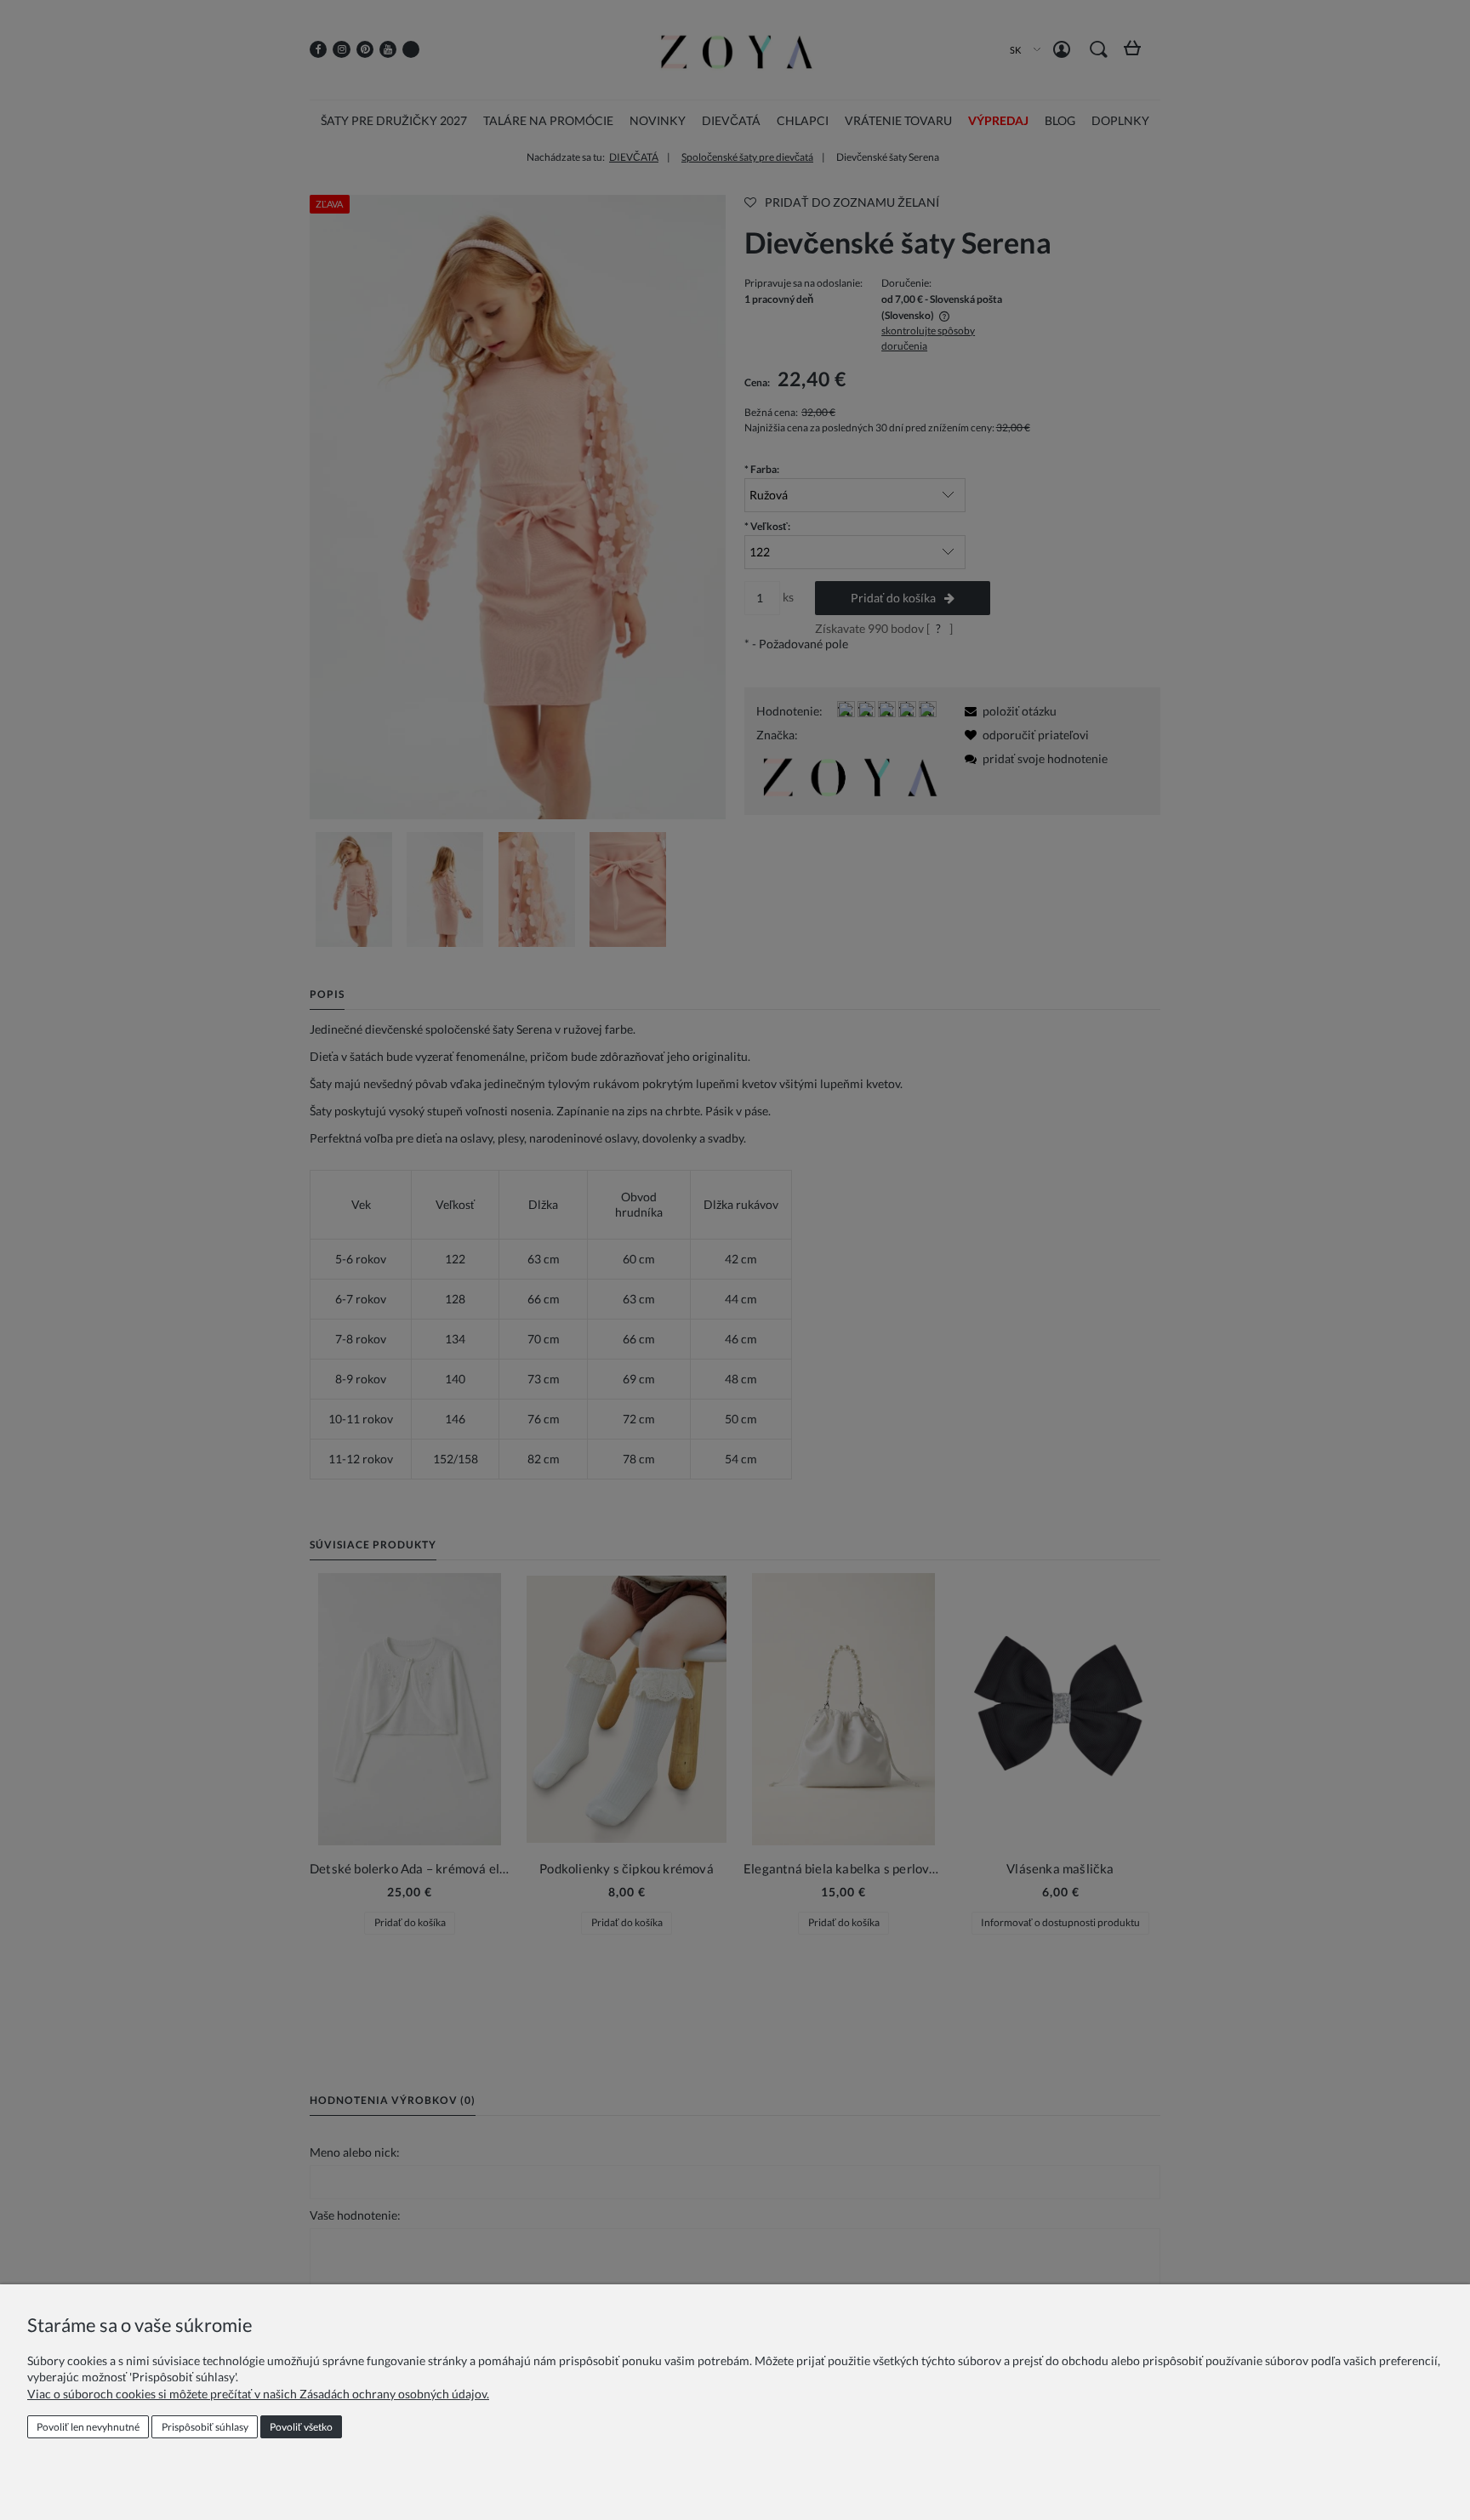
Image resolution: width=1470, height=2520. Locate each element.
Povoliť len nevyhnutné (88, 2427)
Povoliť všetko (301, 2427)
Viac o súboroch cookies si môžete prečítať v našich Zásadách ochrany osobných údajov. (258, 2394)
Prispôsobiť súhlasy (205, 2427)
